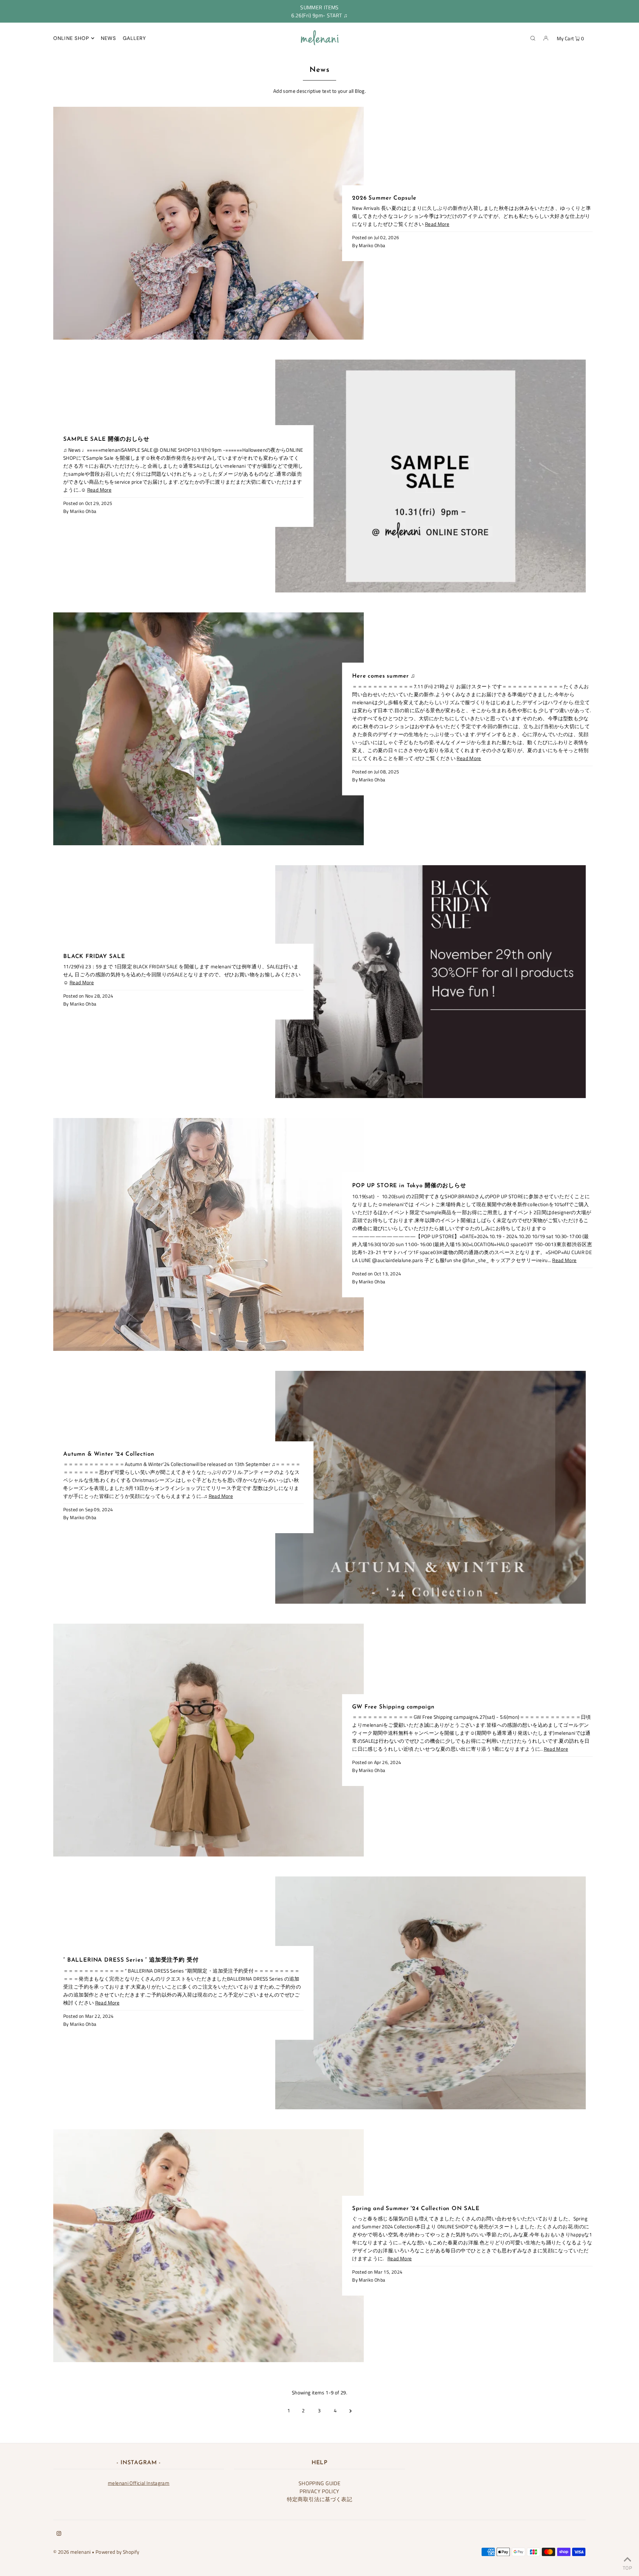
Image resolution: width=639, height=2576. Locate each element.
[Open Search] (533, 38)
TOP (627, 2567)
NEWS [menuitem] (109, 38)
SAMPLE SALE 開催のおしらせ (106, 439)
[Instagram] (59, 2534)
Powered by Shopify (117, 2552)
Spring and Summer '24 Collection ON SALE (416, 2209)
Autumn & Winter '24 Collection (109, 1454)
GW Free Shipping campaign (393, 1707)
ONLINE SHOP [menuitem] (71, 38)
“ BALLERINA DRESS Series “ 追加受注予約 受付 (131, 1960)
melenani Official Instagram (139, 2483)
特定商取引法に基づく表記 (320, 2499)
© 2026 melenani (72, 2552)
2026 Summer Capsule (384, 198)
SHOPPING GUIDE (319, 2483)
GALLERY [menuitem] (135, 38)
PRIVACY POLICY (319, 2491)
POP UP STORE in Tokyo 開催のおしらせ (409, 1186)
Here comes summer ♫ (384, 676)
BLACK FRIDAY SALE (94, 957)
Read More (437, 224)
